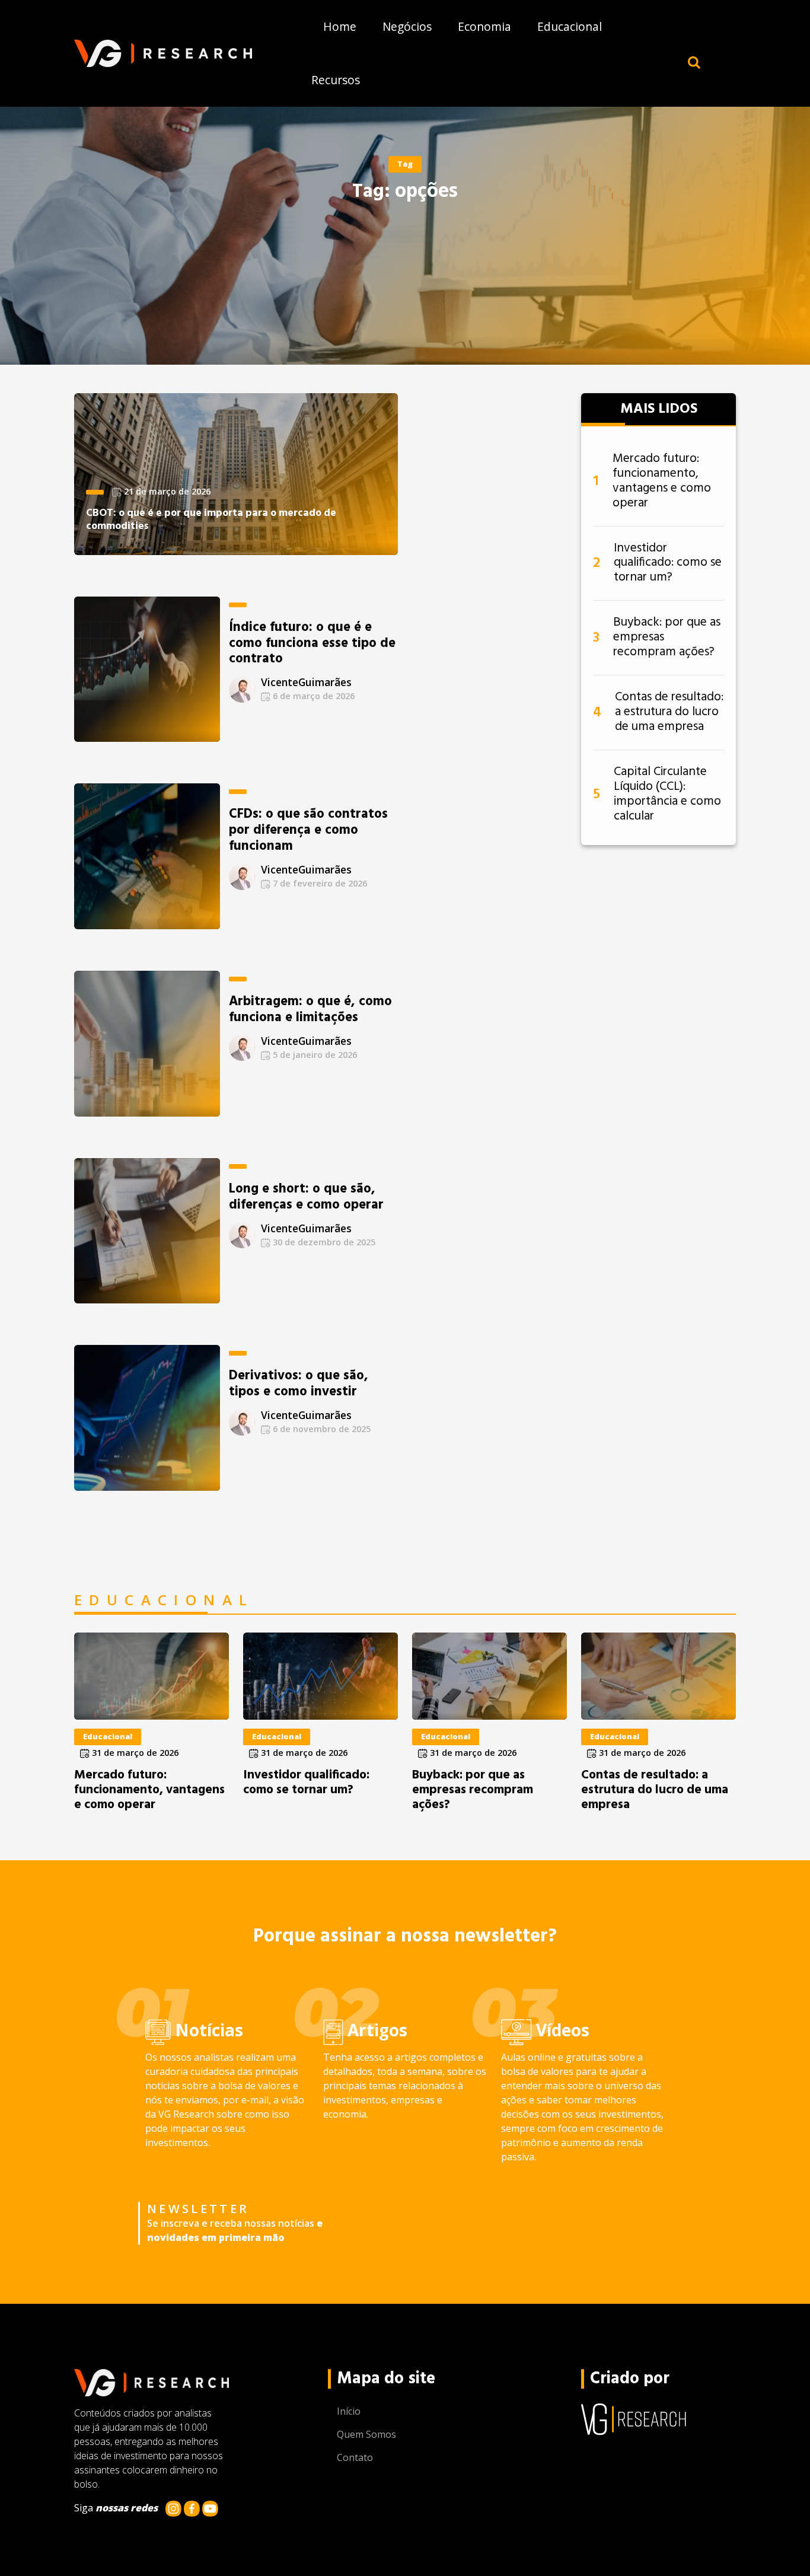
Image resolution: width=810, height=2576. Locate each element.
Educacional (570, 26)
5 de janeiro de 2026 (314, 1055)
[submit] (694, 62)
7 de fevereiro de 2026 (319, 883)
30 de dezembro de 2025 (323, 1242)
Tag (405, 164)
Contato (355, 2457)
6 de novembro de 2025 (321, 1429)
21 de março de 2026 (166, 491)
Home (340, 26)
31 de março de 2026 (134, 1753)
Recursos (336, 80)
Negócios (407, 26)
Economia (484, 26)
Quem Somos (366, 2434)
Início (349, 2411)
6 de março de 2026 (312, 696)
